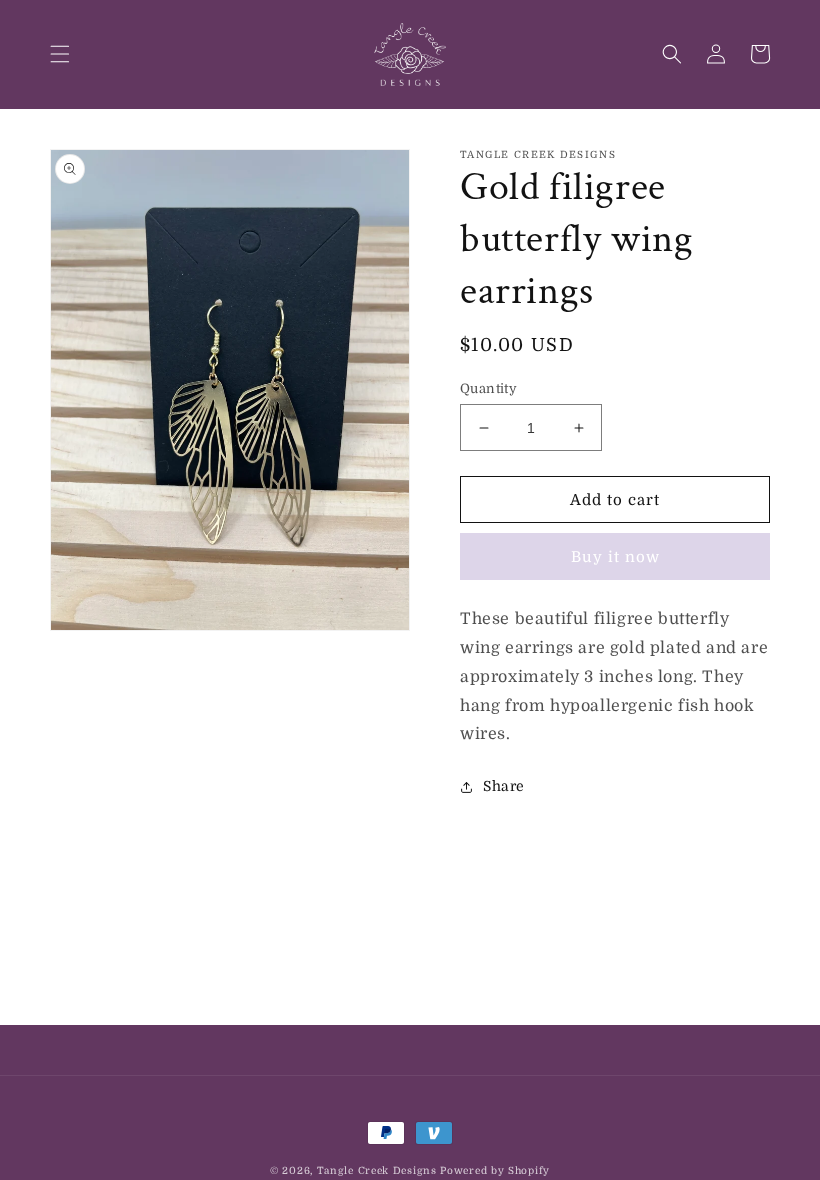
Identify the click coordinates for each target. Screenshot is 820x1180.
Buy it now (615, 557)
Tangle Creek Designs (377, 1170)
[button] (60, 54)
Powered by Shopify (495, 1170)
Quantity (488, 388)
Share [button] (504, 786)
